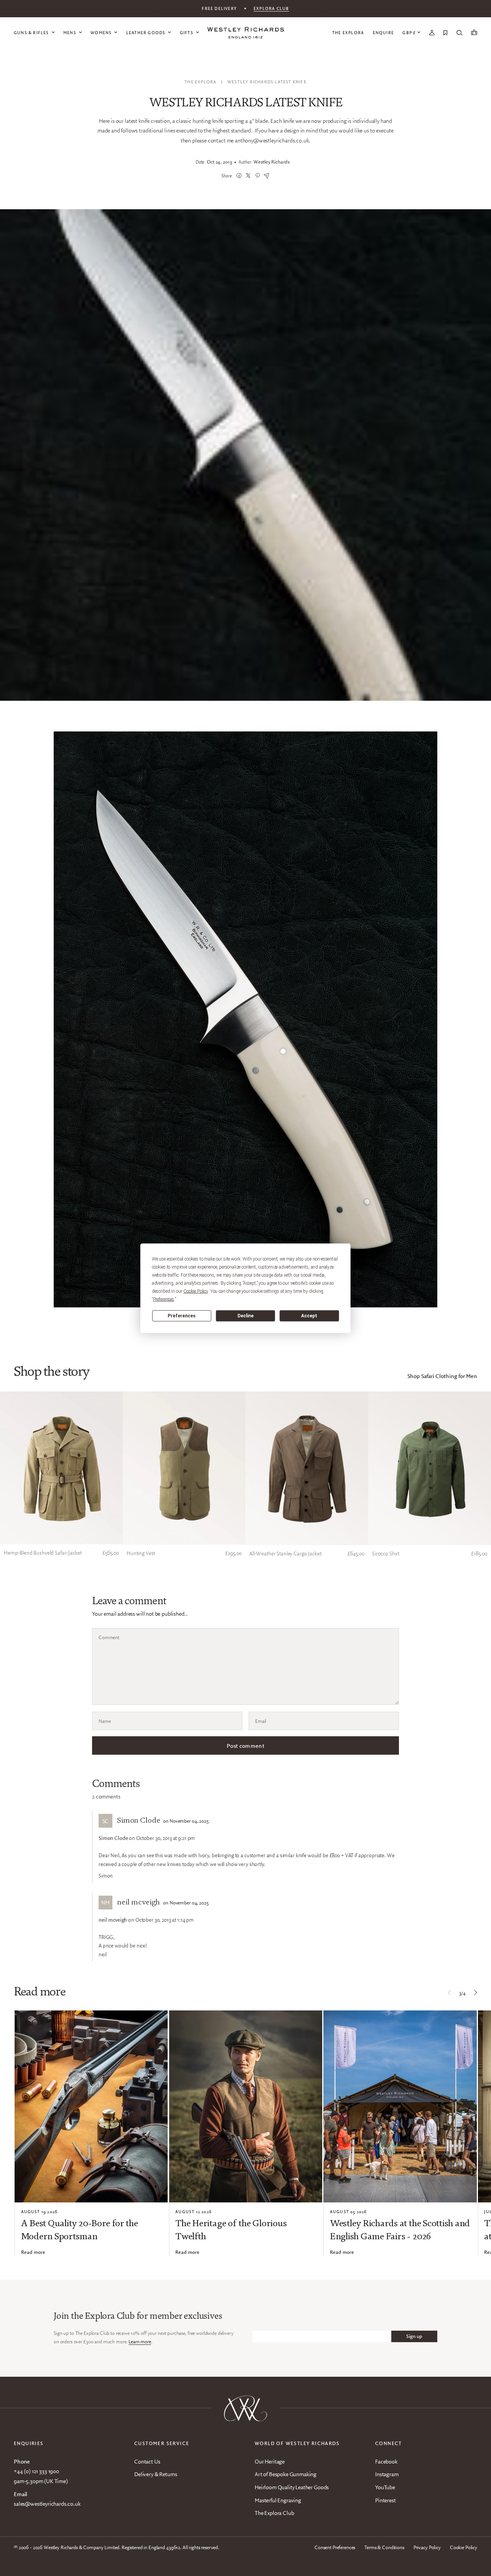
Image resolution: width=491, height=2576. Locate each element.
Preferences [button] (164, 1299)
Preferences (182, 1316)
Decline (245, 1316)
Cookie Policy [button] (196, 1291)
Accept (309, 1316)
